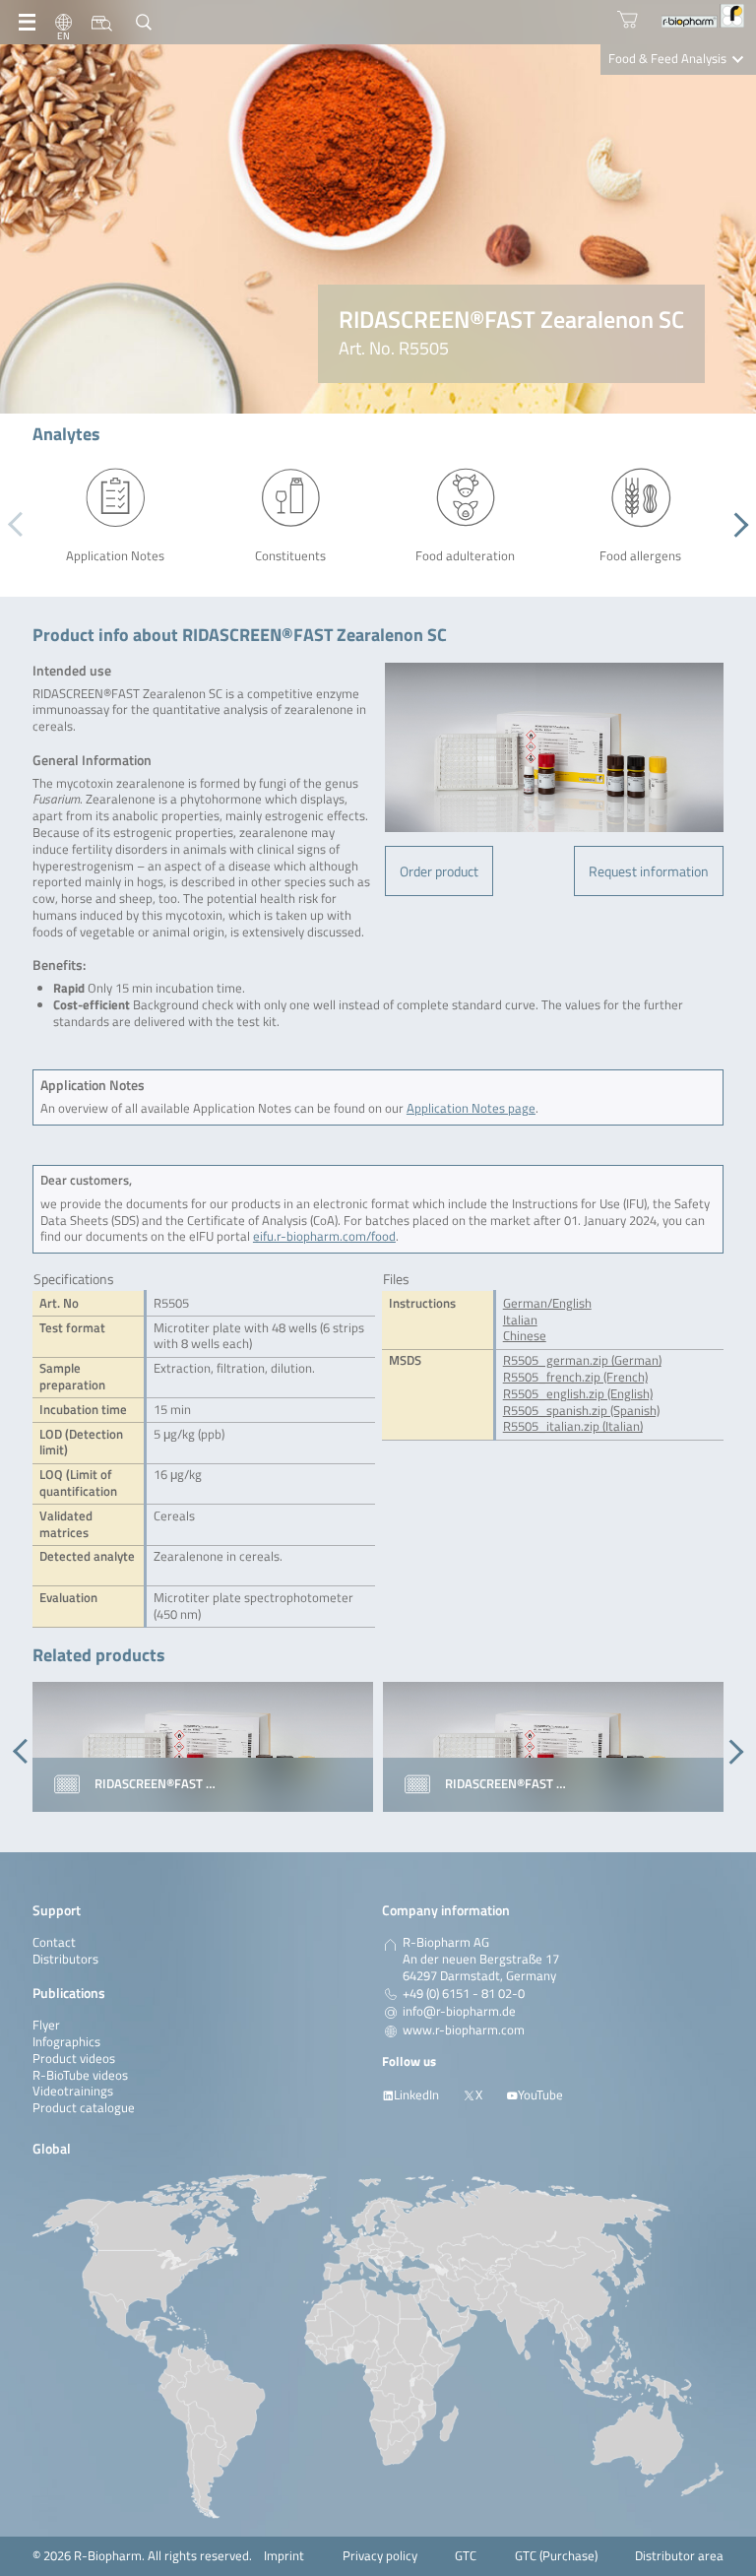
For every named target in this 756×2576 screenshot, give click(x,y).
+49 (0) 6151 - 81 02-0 (464, 1994)
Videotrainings (73, 2091)
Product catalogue (84, 2108)
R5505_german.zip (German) (582, 1360)
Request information (649, 871)
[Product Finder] (102, 23)
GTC (466, 2556)
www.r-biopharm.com (464, 2030)
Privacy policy (380, 2556)
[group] (203, 1747)
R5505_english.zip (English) (578, 1394)
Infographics (66, 2042)
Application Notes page (471, 1108)
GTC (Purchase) (556, 2556)
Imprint (284, 2556)
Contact (54, 1942)
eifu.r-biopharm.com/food (324, 1236)
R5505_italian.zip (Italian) (573, 1426)
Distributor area (679, 2556)
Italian (520, 1320)
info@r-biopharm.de (459, 2012)
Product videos (74, 2059)
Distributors (65, 1959)
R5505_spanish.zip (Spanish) (581, 1411)
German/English (547, 1303)
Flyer (46, 2025)
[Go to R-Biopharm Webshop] (628, 19)
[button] (736, 525)
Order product (439, 871)
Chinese (525, 1336)
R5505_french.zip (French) (575, 1377)
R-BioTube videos (80, 2075)
